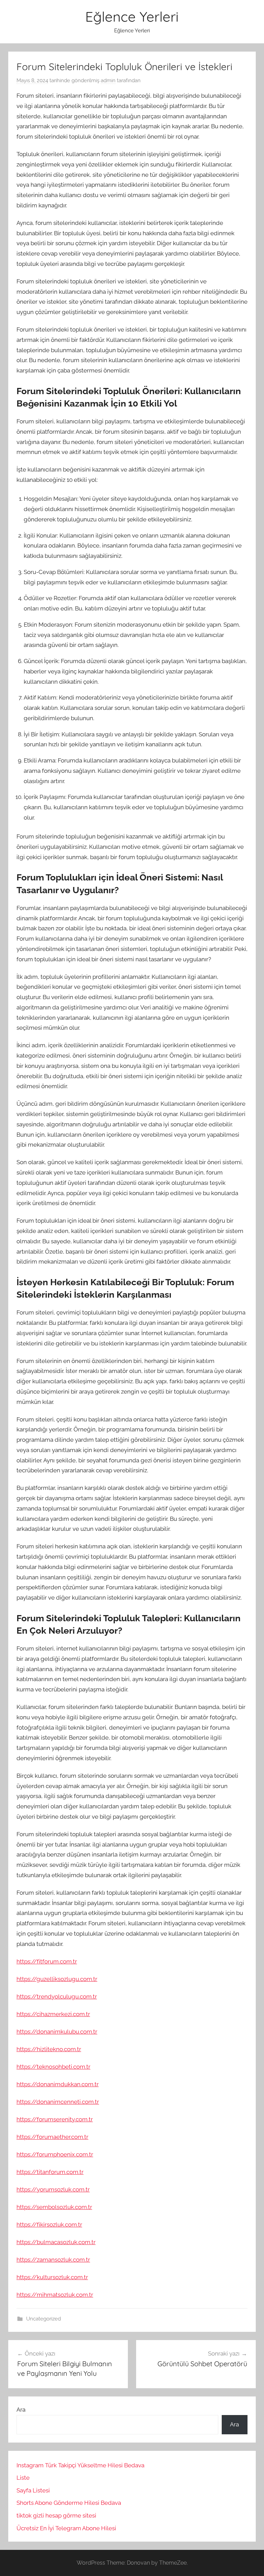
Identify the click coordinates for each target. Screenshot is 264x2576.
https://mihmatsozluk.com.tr (55, 2295)
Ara (21, 2410)
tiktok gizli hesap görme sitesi (56, 2515)
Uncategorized (43, 2319)
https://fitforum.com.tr (47, 1961)
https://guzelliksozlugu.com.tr (57, 1979)
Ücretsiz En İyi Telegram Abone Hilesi (66, 2528)
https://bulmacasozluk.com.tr (56, 2242)
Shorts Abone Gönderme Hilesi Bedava (69, 2503)
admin (108, 80)
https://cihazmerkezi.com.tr (53, 2014)
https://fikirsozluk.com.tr (49, 2225)
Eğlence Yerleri (132, 17)
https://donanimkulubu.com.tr (57, 2032)
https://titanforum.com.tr (50, 2172)
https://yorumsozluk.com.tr (53, 2189)
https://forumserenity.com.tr (55, 2119)
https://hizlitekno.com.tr (49, 2049)
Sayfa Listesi (33, 2490)
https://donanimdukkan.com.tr (58, 2084)
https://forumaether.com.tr (52, 2137)
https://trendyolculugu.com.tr (57, 1996)
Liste (23, 2478)
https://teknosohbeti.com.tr (53, 2067)
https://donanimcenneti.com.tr (58, 2102)
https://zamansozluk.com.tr (53, 2260)
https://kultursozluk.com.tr (52, 2277)
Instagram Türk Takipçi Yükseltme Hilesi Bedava (80, 2465)
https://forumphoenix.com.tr (55, 2154)
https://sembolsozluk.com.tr (54, 2207)
